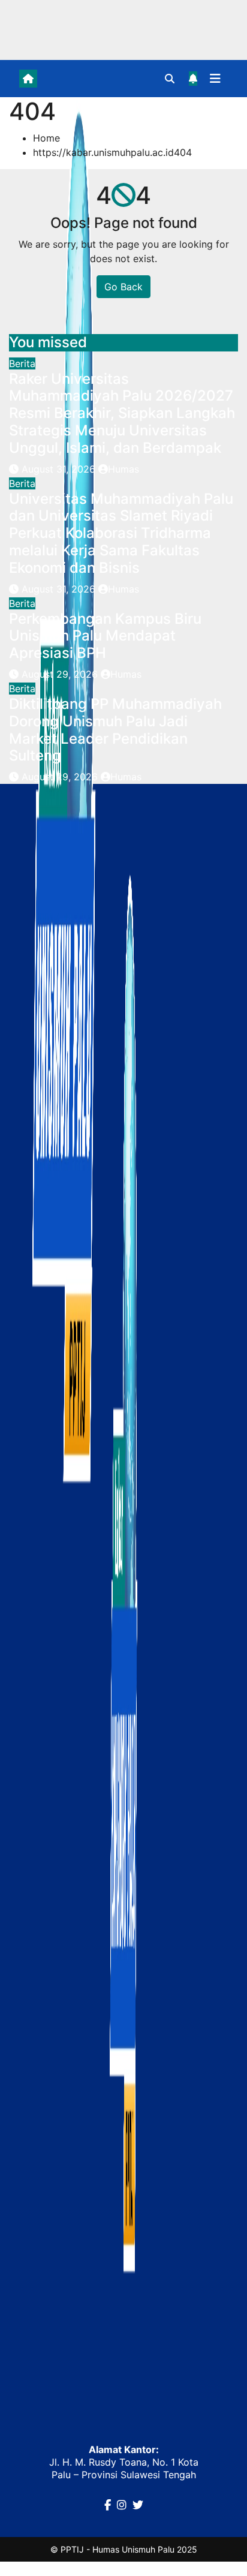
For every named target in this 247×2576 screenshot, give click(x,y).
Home (46, 138)
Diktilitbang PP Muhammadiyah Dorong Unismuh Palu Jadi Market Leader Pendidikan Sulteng (115, 730)
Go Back (123, 287)
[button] (170, 79)
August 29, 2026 (61, 674)
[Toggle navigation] (215, 79)
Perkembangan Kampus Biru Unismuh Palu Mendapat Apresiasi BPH (105, 636)
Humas (123, 469)
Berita (22, 363)
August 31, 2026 (60, 469)
